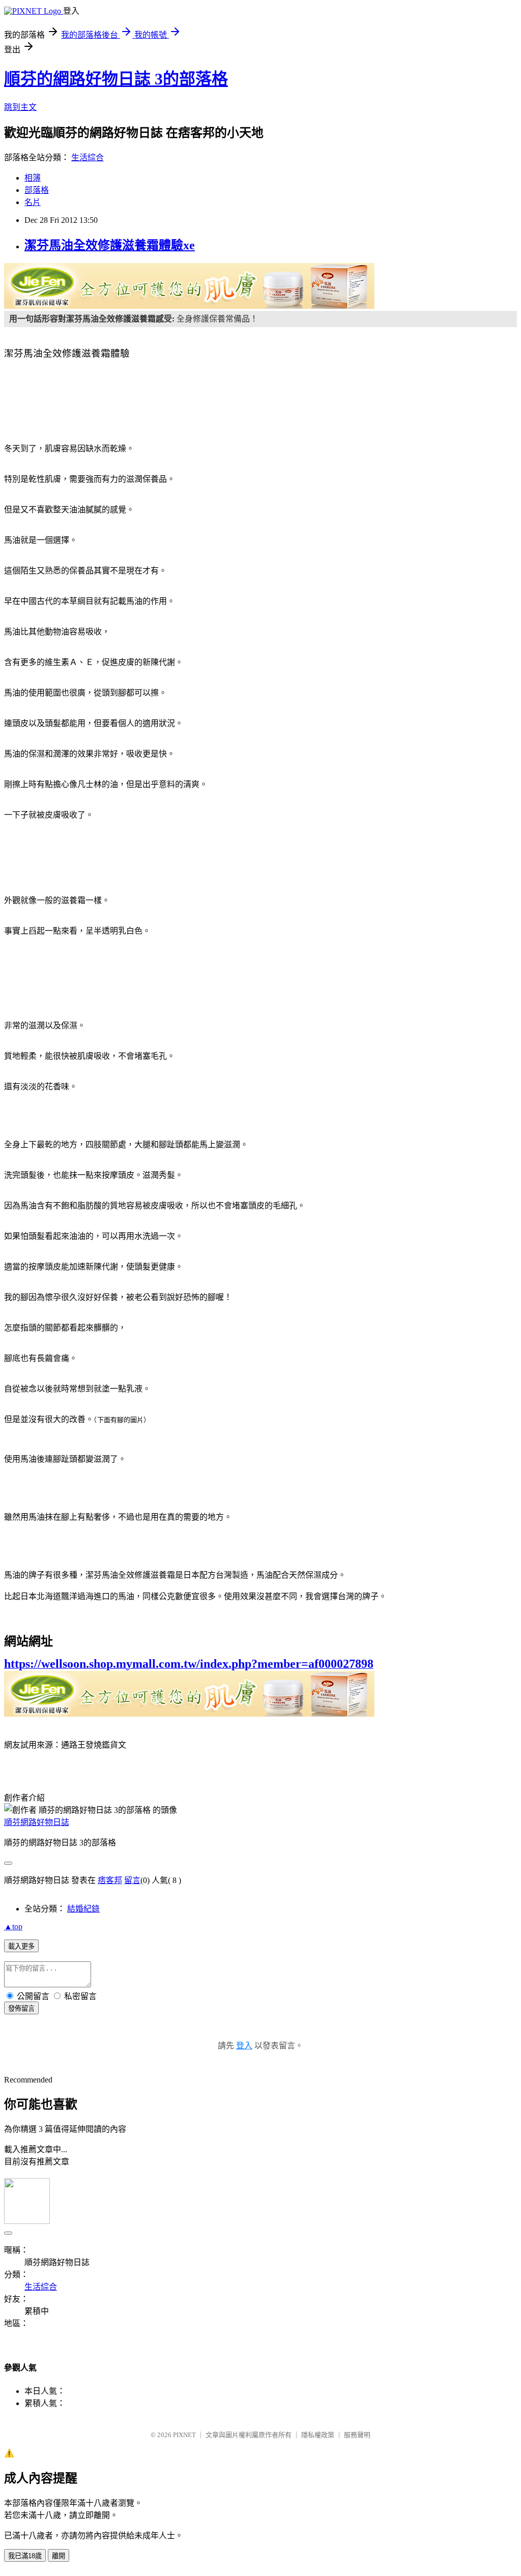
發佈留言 (21, 2008)
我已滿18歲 (25, 2556)
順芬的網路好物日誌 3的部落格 (116, 79)
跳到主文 (20, 107)
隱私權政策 (318, 2435)
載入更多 (21, 1946)
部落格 (37, 190)
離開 (59, 2556)
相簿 (33, 178)
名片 (33, 202)
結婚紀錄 (83, 1909)
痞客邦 (110, 1880)
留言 (132, 1880)
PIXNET (184, 2435)
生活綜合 (88, 157)
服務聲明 (357, 2435)
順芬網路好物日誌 (37, 1822)
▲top (13, 1927)
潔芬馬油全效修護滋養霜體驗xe (110, 245)
